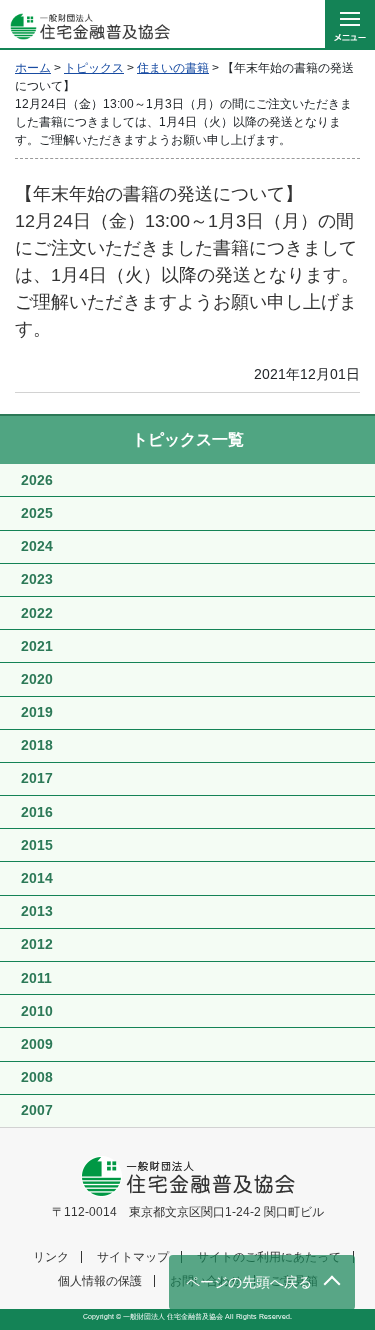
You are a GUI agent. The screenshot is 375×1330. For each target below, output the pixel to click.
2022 (37, 613)
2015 (37, 845)
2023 (37, 579)
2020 (37, 679)
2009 (37, 1044)
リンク (51, 1257)
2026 (37, 480)
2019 (37, 712)
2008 (37, 1077)
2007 (37, 1110)
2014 (37, 878)
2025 (37, 513)
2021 (37, 646)
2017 (37, 778)
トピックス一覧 (188, 439)
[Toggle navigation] (350, 25)
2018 (37, 745)
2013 (37, 911)
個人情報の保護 (100, 1281)
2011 (36, 978)
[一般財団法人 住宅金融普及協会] (85, 25)
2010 (37, 1011)
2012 (37, 944)
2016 (37, 812)
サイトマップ (133, 1257)
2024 (37, 546)
